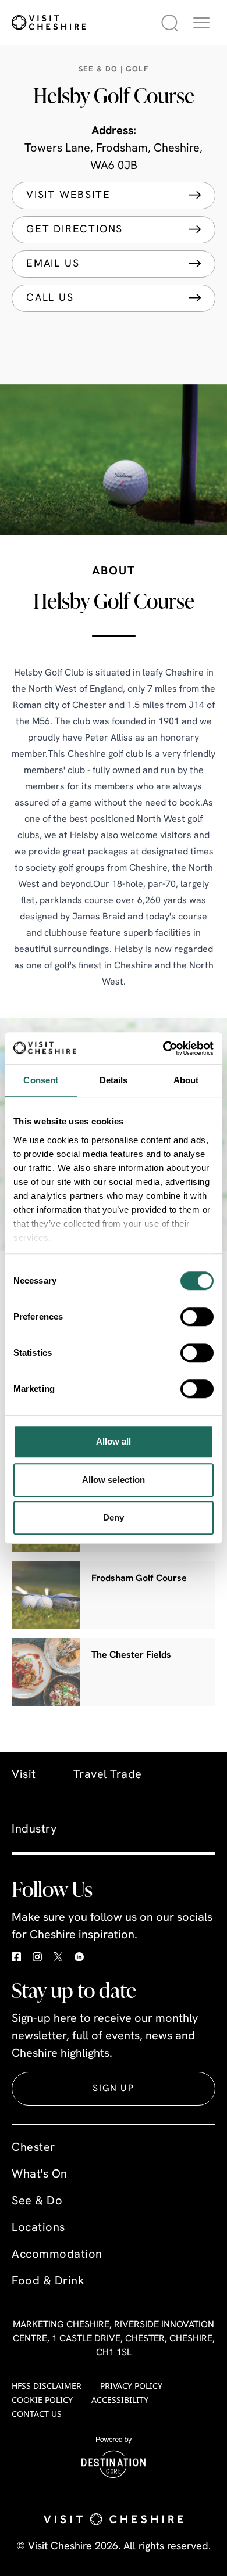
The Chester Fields (131, 1655)
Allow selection (114, 1480)
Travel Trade (108, 1775)
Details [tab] (114, 1080)
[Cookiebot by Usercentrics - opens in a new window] (163, 1048)
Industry (34, 1830)
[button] (201, 23)
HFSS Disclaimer (47, 2386)
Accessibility (120, 2400)
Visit (24, 1775)
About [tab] (186, 1080)
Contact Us (37, 2414)
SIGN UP (113, 2089)
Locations (38, 2228)
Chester (33, 2148)
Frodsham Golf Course (139, 1579)
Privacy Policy (131, 2386)
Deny (114, 1517)
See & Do (37, 2201)
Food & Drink (48, 2282)
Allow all (114, 1441)
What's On (40, 2175)
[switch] (197, 1317)
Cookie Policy (42, 2400)
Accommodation (57, 2255)
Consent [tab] (41, 1080)
